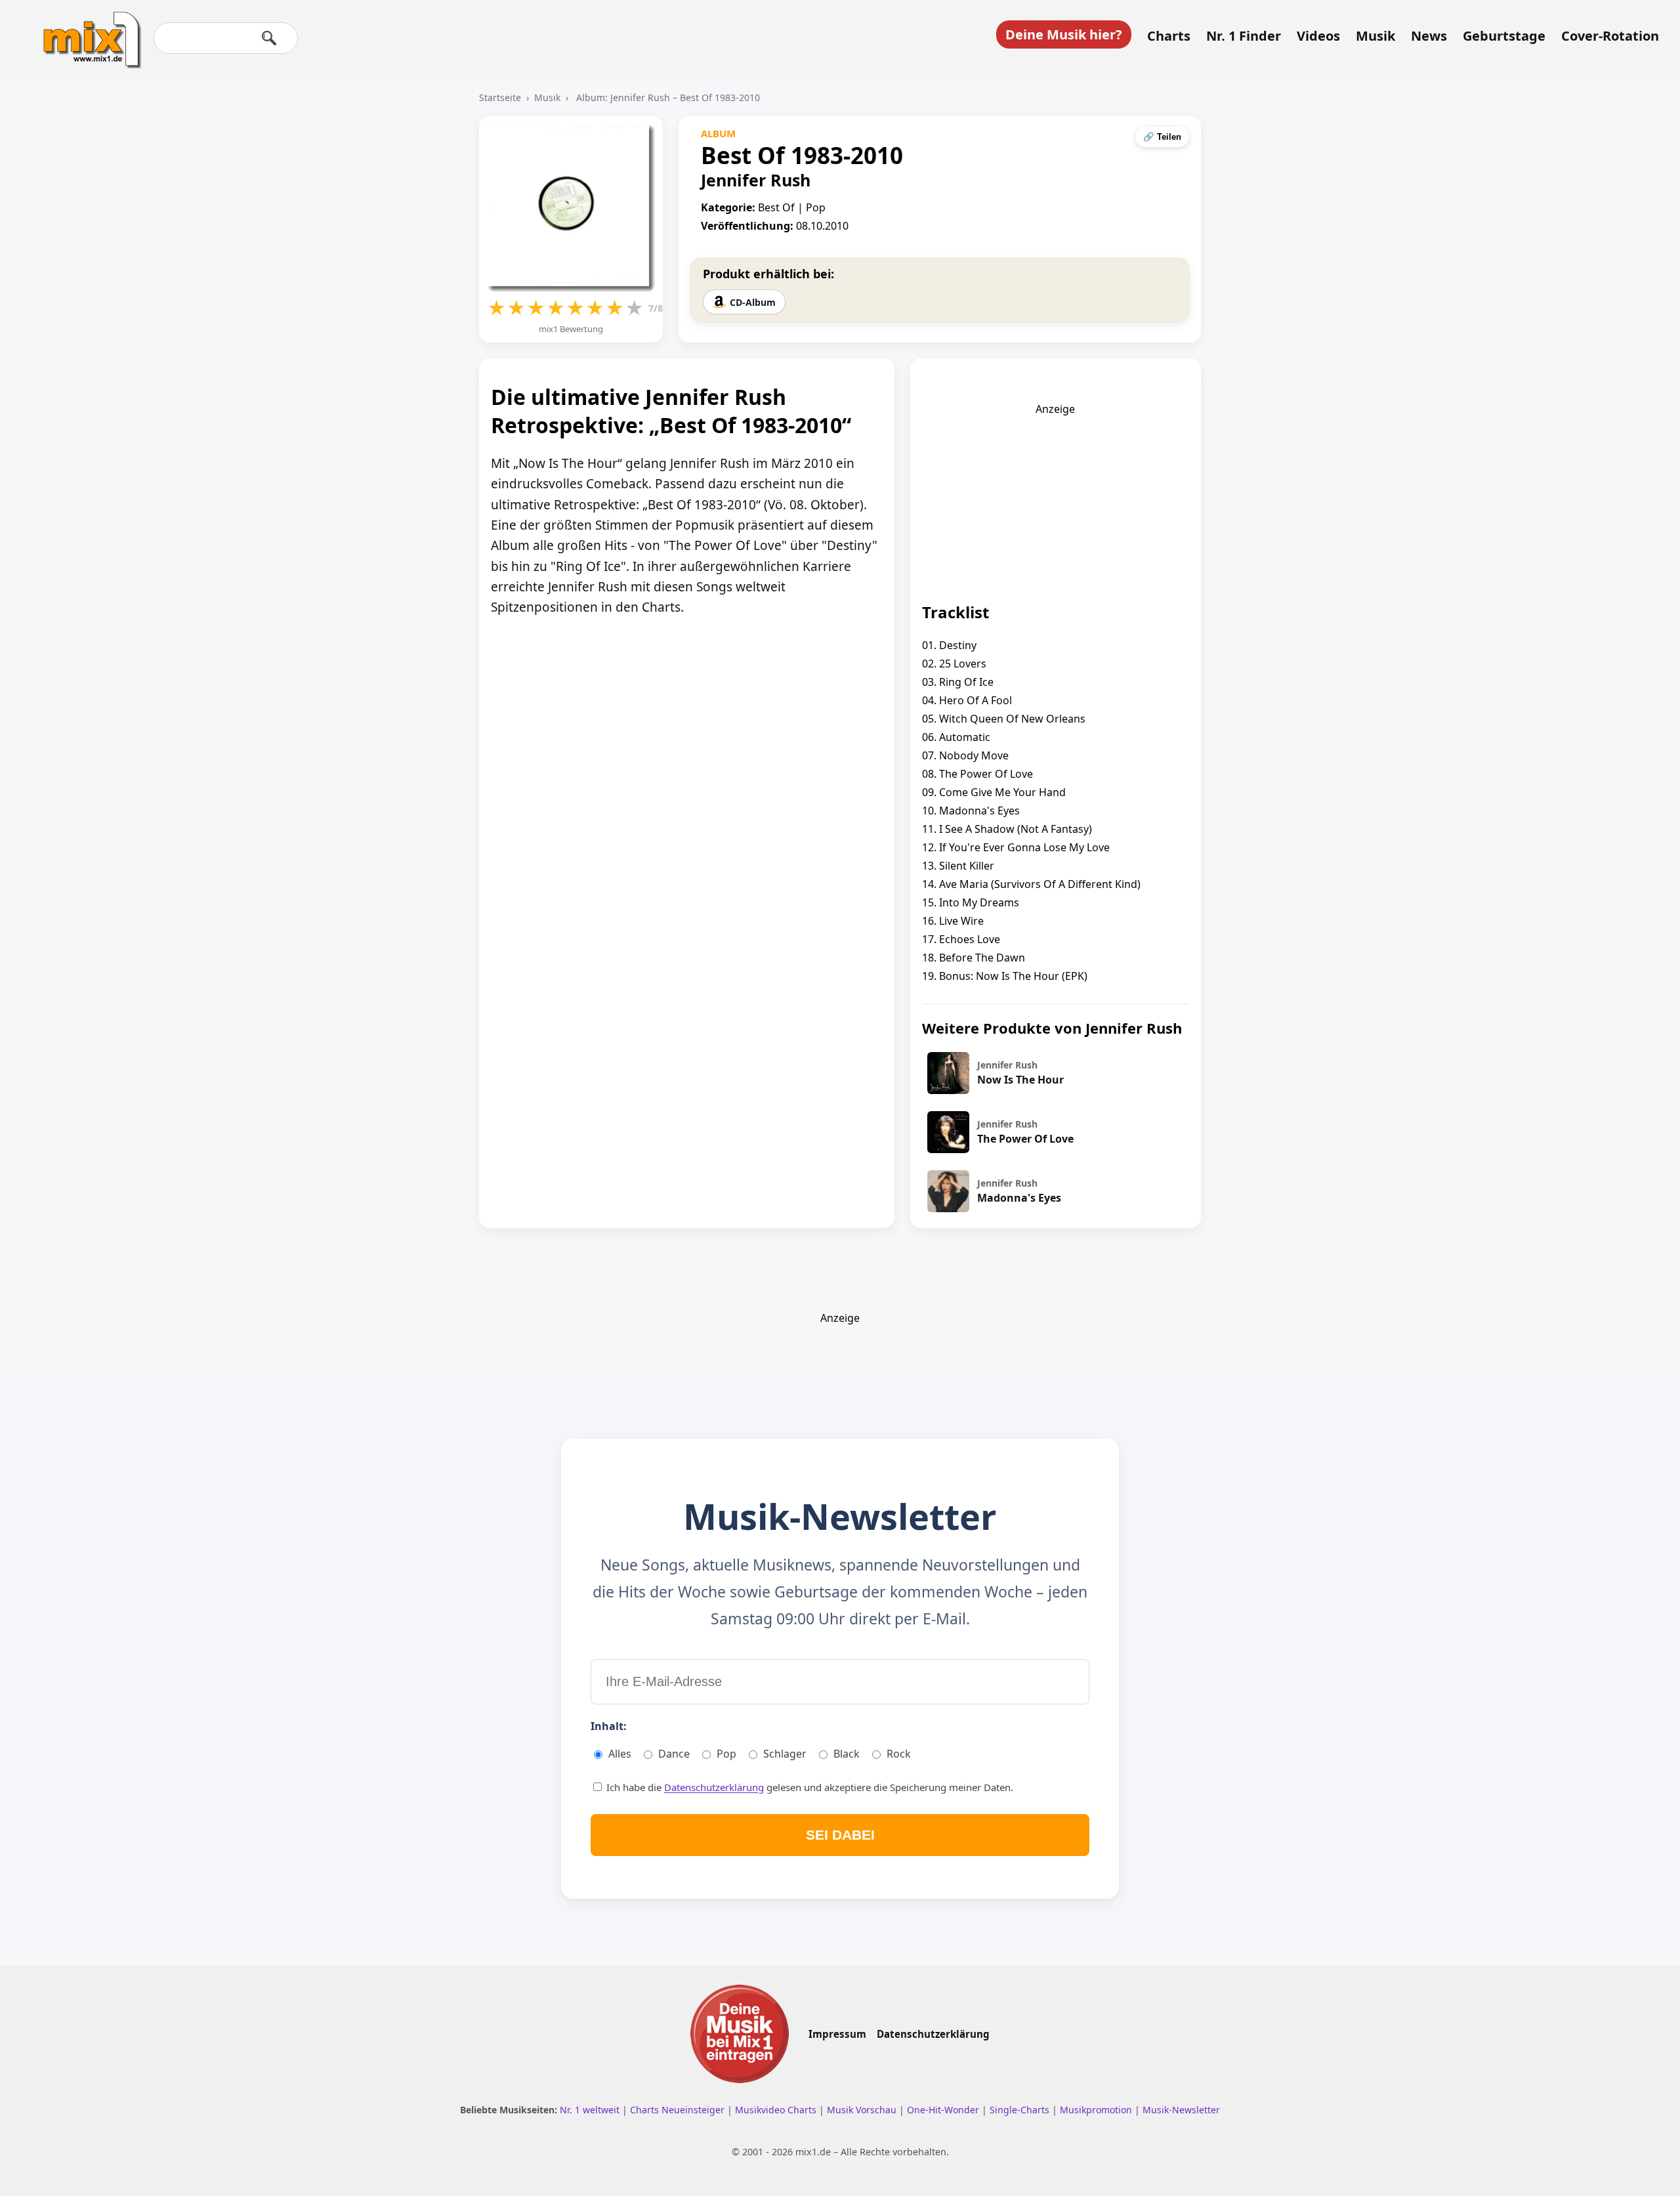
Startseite (500, 97)
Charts (1169, 36)
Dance (674, 1754)
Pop (726, 1754)
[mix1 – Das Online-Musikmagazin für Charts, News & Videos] (87, 31)
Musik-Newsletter (1181, 2110)
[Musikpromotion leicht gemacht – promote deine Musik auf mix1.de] (740, 2034)
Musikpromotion (1097, 2110)
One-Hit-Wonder (944, 2110)
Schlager (785, 1754)
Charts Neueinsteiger (679, 2110)
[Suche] (269, 38)
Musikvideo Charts (777, 2110)
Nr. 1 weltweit (591, 2110)
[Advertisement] (1055, 498)
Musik (1375, 36)
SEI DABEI (840, 1835)
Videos (1318, 36)
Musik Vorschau (863, 2110)
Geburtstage (1504, 36)
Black (847, 1754)
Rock (899, 1754)
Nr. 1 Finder (1244, 36)
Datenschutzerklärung (714, 1787)
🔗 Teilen (1162, 137)
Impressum (837, 2034)
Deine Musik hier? (1064, 34)
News (1429, 36)
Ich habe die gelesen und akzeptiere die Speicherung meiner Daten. (808, 1787)
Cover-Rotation (1610, 36)
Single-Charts (1021, 2110)
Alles (620, 1754)
